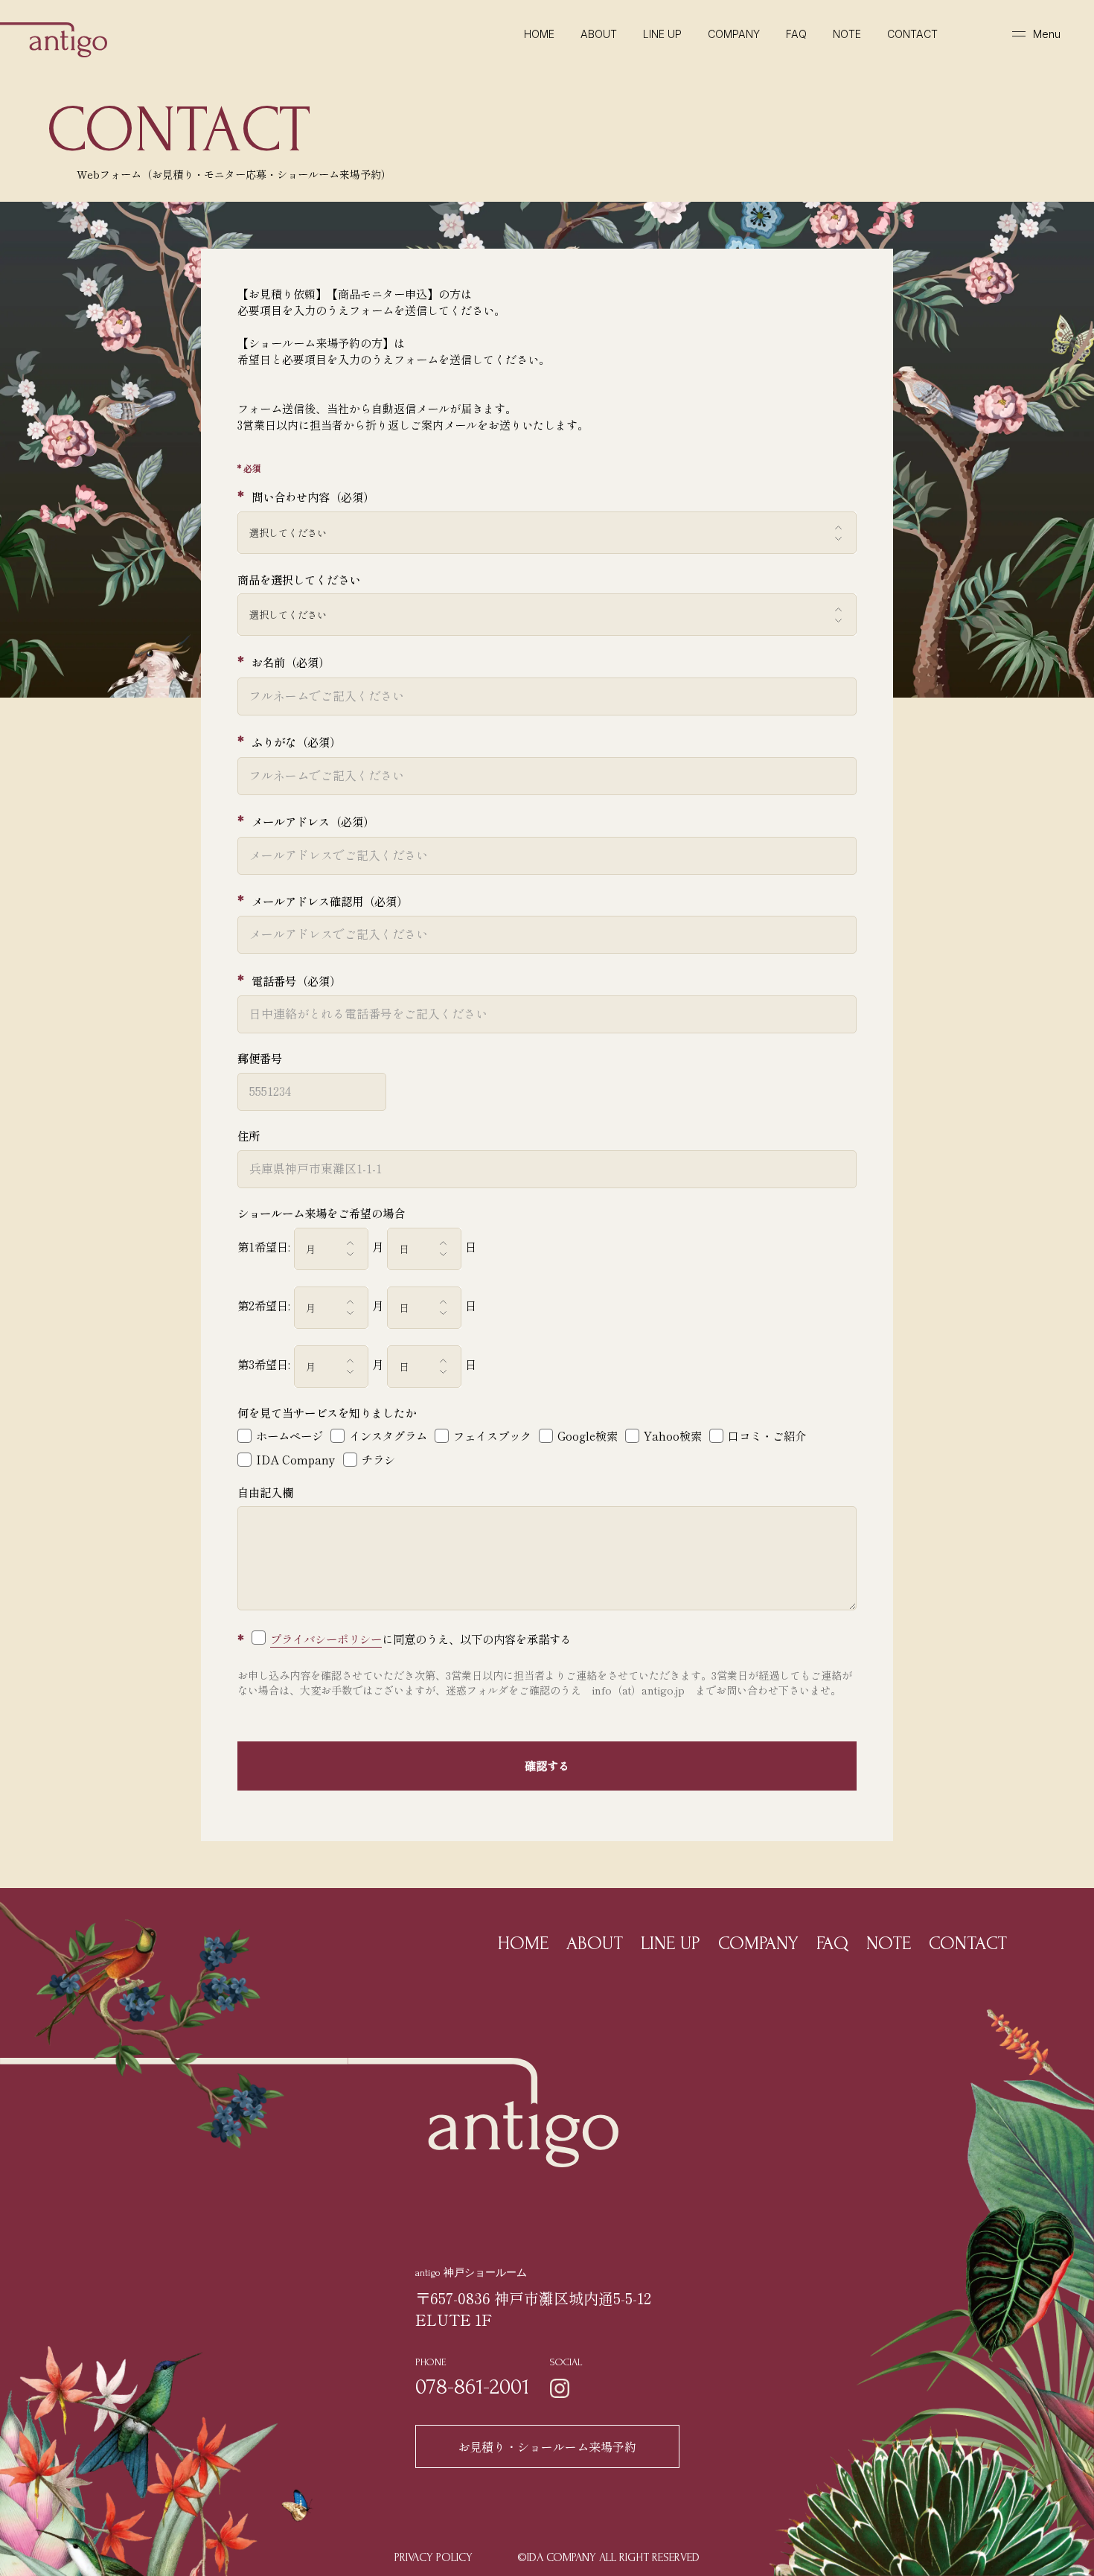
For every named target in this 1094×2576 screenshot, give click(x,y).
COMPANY (734, 34)
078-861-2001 (472, 2387)
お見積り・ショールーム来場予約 (547, 2446)
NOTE (847, 34)
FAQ (796, 34)
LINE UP (662, 34)
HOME (523, 1943)
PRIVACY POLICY (434, 2557)
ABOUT (599, 34)
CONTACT (912, 34)
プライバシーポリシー (326, 1639)
